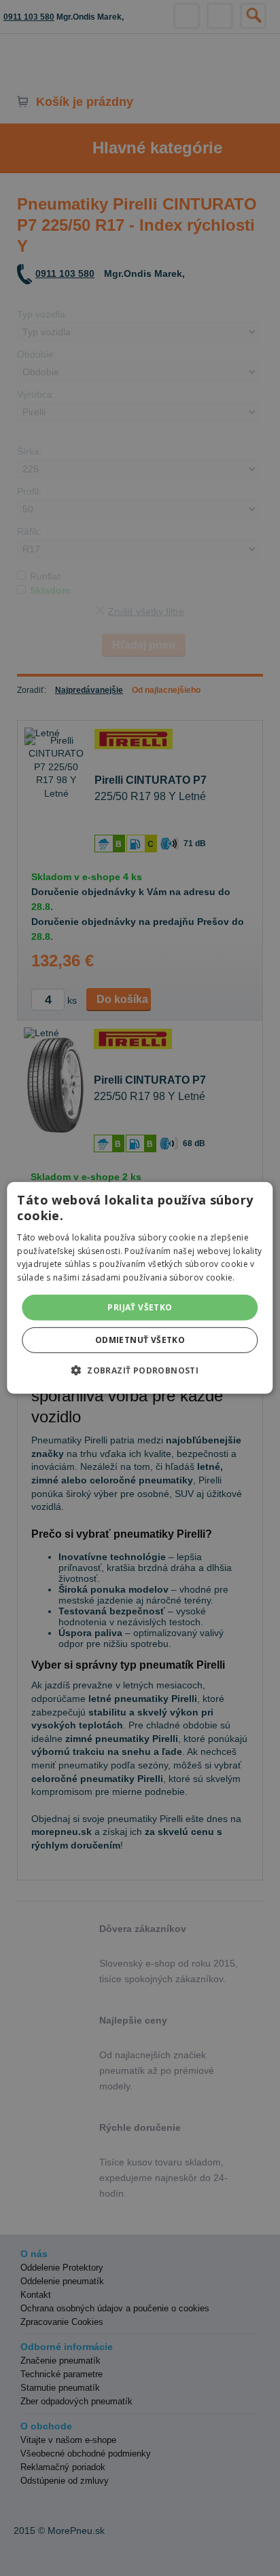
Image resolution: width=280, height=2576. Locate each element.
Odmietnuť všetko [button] (140, 1340)
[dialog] (140, 1288)
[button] (140, 1370)
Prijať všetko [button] (140, 1307)
